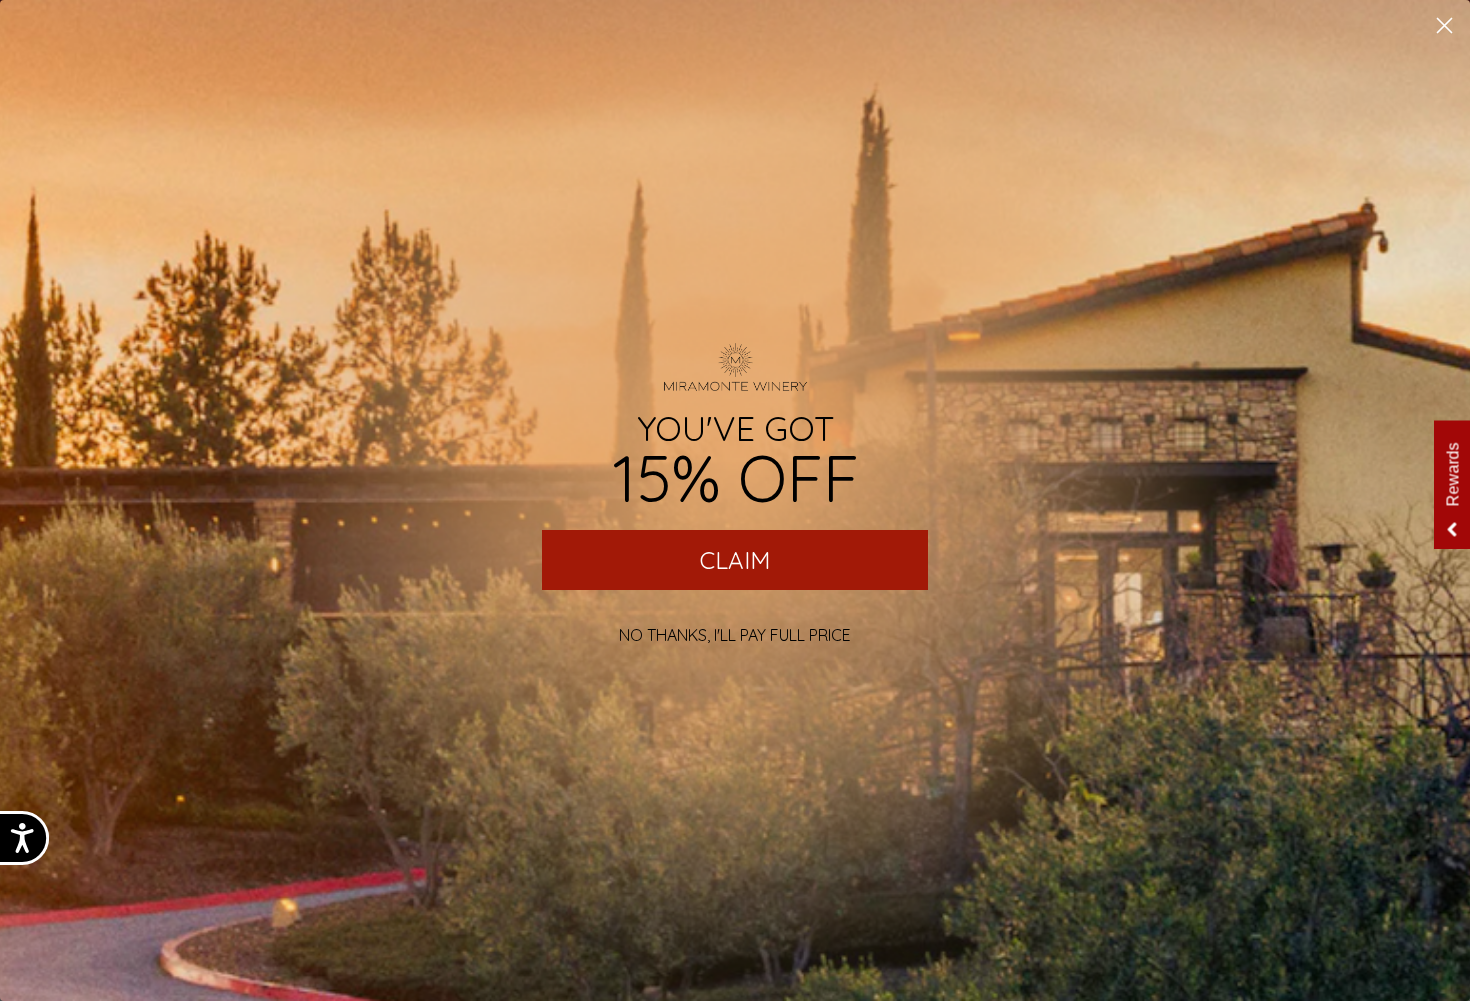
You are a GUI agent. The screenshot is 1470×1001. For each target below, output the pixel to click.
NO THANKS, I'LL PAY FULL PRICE (735, 635)
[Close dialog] (1444, 25)
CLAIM (735, 560)
